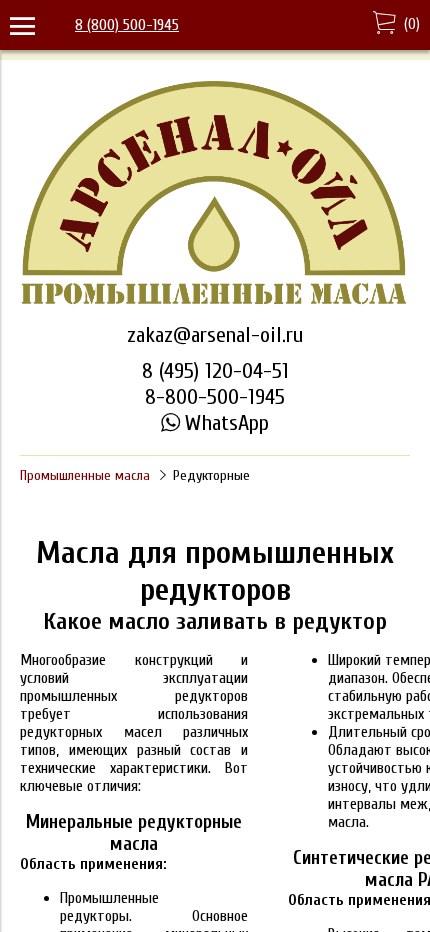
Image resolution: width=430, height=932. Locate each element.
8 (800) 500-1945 (127, 25)
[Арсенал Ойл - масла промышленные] (215, 303)
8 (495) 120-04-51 (215, 371)
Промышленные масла (85, 475)
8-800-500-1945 (215, 397)
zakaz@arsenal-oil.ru (215, 335)
